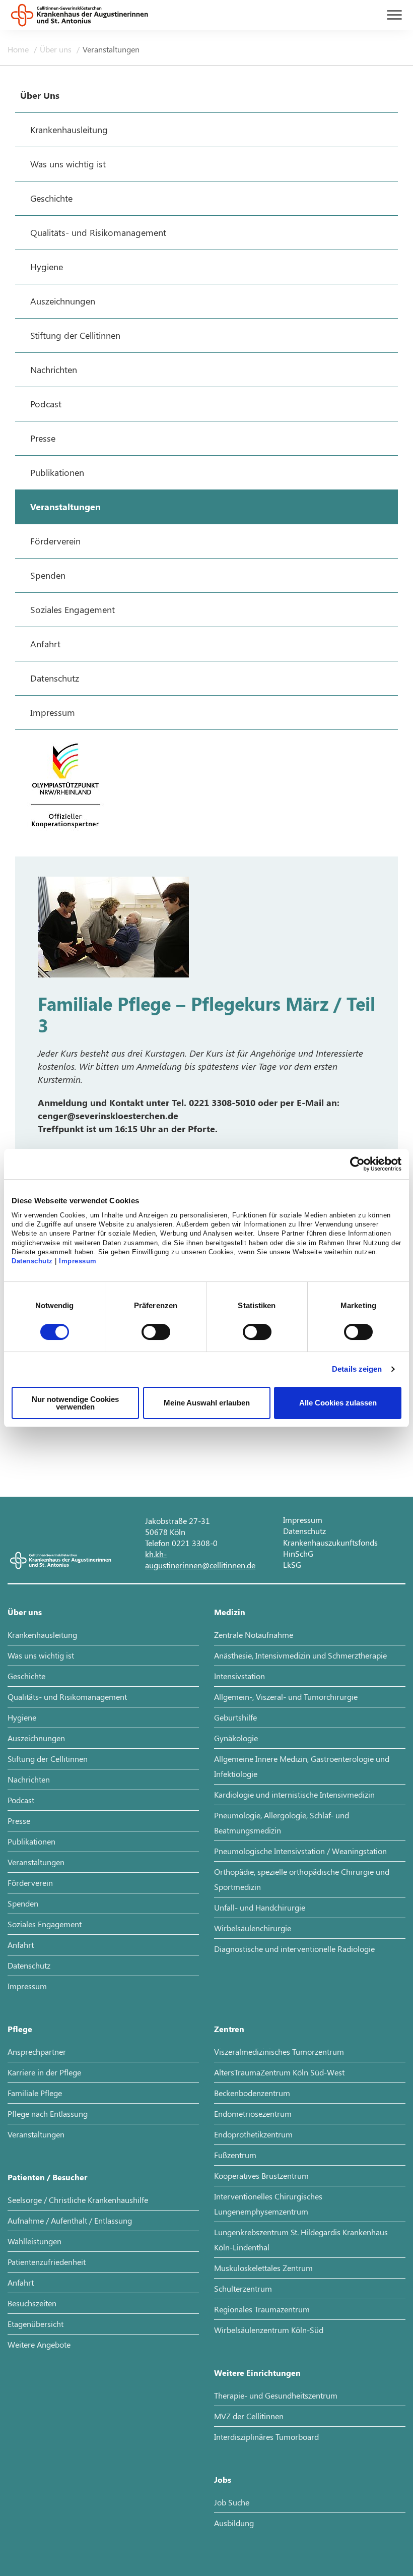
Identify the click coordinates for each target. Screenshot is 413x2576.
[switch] (156, 1332)
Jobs (223, 2479)
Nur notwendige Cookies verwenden (75, 1403)
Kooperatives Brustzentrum (261, 2175)
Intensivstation (239, 1676)
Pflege (20, 2029)
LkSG (292, 1565)
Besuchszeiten (32, 2303)
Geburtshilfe (235, 1717)
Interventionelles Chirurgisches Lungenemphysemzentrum (268, 2204)
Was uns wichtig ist (41, 1655)
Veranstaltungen (111, 49)
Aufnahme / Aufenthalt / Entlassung (70, 2220)
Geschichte (26, 1676)
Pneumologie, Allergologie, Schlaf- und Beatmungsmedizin (282, 1823)
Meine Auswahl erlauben (207, 1403)
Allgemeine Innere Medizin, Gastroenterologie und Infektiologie (302, 1766)
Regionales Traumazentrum (262, 2309)
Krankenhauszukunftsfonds (330, 1542)
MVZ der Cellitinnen (249, 2416)
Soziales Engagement (45, 1924)
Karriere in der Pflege (44, 2072)
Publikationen (31, 1841)
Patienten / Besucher (47, 2177)
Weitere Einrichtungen (257, 2373)
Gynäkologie (236, 1738)
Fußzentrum (235, 2155)
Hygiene (22, 1717)
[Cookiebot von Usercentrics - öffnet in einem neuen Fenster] (357, 1164)
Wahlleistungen (35, 2241)
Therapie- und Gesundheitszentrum (276, 2395)
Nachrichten (29, 1779)
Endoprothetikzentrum (253, 2134)
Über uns (57, 49)
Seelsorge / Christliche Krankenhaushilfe (78, 2200)
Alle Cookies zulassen (338, 1403)
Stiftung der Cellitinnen (48, 1759)
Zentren (229, 2029)
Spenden (23, 1903)
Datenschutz (32, 1261)
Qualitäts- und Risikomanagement (67, 1697)
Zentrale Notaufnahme (254, 1635)
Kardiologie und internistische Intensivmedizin (294, 1794)
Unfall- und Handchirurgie (260, 1907)
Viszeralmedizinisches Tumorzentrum (279, 2051)
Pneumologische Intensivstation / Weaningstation (300, 1851)
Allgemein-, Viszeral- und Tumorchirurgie (286, 1697)
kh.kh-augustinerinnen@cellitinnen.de (200, 1559)
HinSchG (298, 1553)
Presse (19, 1821)
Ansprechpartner (37, 2051)
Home (19, 49)
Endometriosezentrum (253, 2113)
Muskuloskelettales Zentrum (263, 2268)
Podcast (21, 1800)
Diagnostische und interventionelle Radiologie (294, 1949)
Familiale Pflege (35, 2093)
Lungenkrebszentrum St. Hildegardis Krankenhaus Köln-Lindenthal (301, 2240)
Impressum (78, 1261)
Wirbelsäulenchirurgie (253, 1928)
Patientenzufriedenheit (47, 2262)
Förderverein (30, 1883)
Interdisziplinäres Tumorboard (266, 2437)
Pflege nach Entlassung (48, 2113)
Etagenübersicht (36, 2324)
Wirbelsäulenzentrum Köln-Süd (269, 2330)
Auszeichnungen (36, 1738)
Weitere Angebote (39, 2344)
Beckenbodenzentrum (252, 2093)
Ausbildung (234, 2523)
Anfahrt (21, 1945)
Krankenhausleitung (42, 1635)
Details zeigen (357, 1369)
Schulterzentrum (243, 2288)
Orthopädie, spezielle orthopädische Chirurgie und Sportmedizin (302, 1879)
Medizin (230, 1612)
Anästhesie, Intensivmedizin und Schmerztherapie (300, 1655)
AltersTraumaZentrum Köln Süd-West (279, 2072)
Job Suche (232, 2502)
